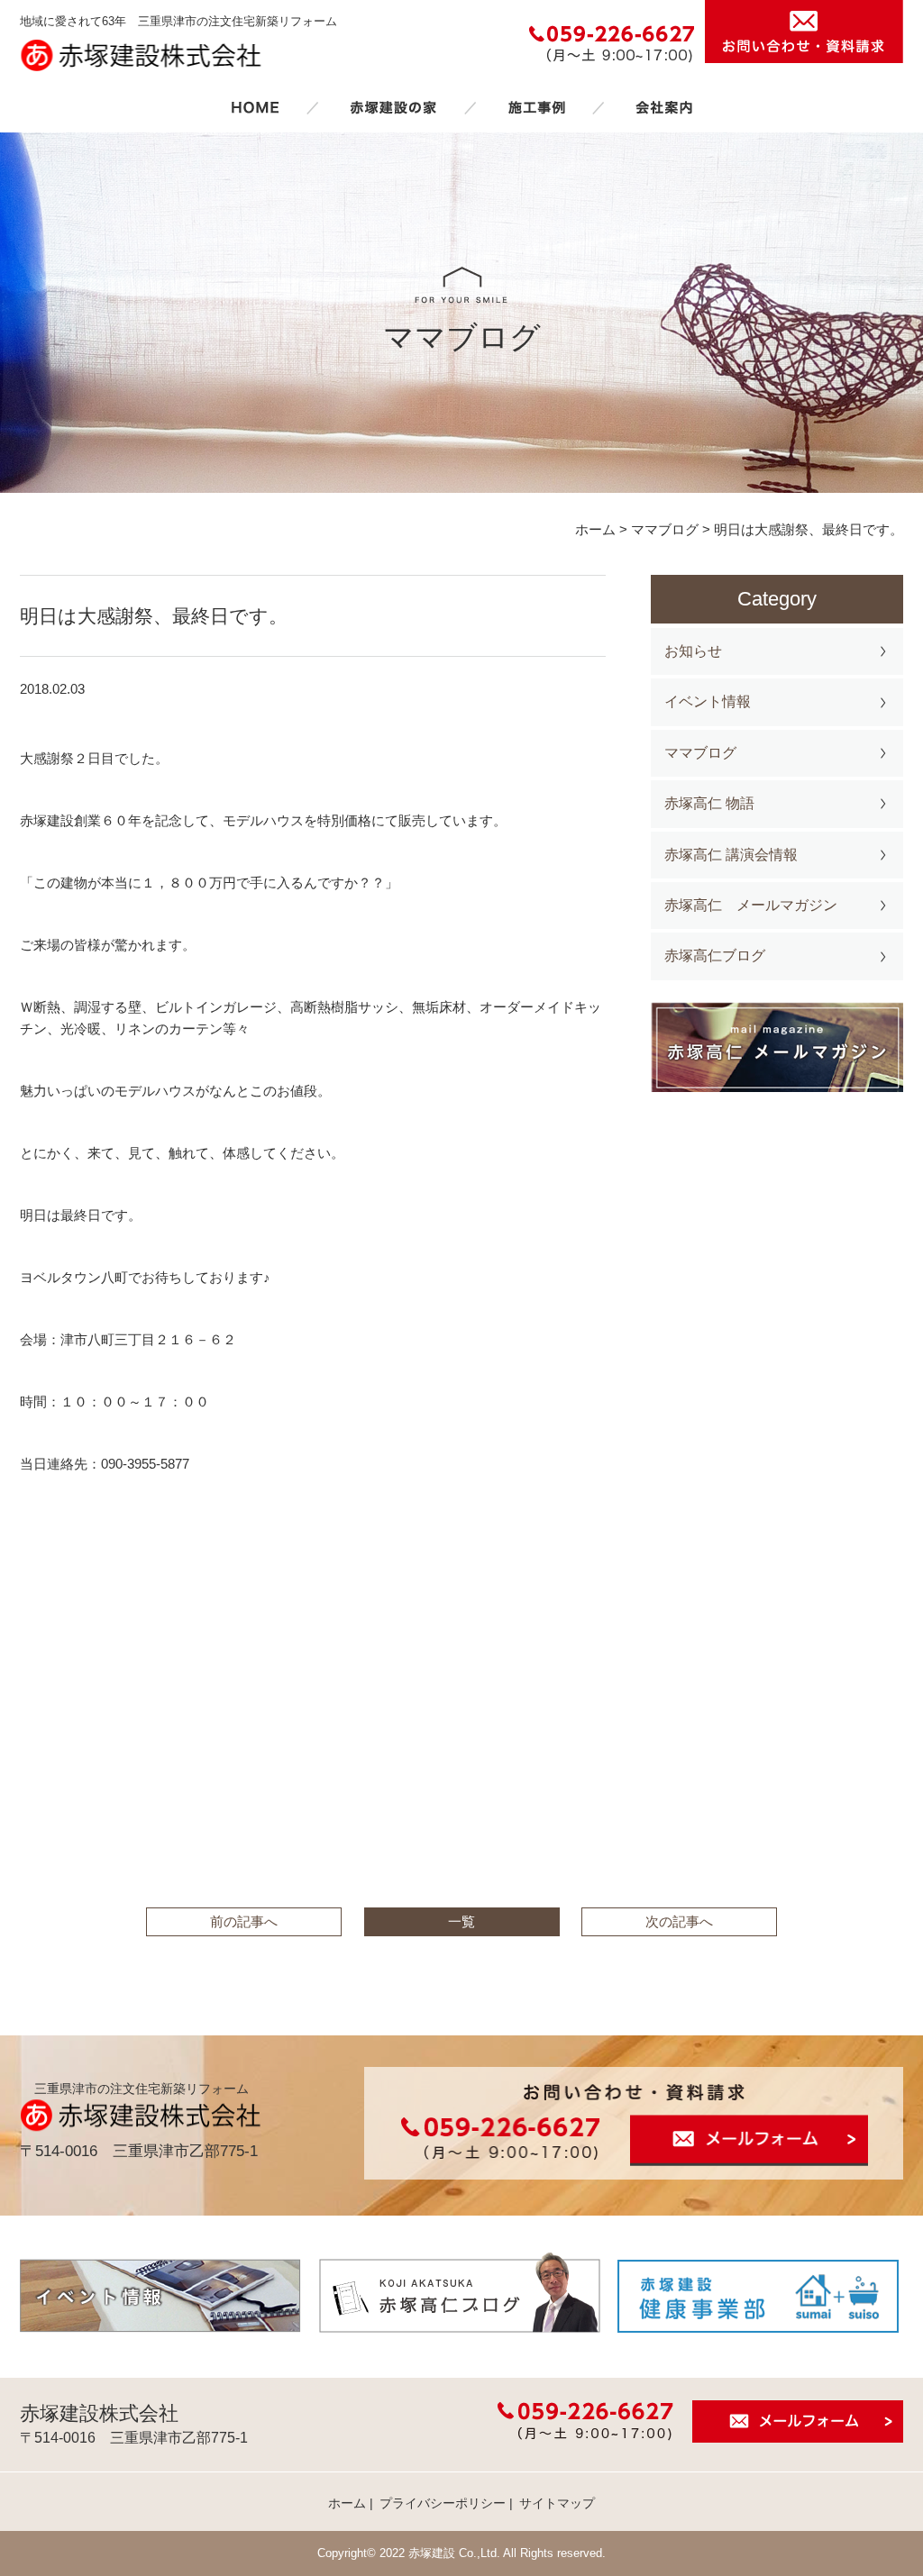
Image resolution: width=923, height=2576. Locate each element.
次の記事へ (679, 1921)
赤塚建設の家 (393, 107)
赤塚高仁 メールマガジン (751, 905)
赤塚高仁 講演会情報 (731, 855)
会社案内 (664, 107)
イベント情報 (708, 701)
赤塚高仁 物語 (709, 803)
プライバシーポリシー (443, 2503)
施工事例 (536, 107)
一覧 (461, 1921)
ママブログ (700, 753)
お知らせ (693, 651)
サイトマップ (557, 2503)
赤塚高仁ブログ (715, 956)
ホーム (255, 107)
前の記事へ (244, 1921)
